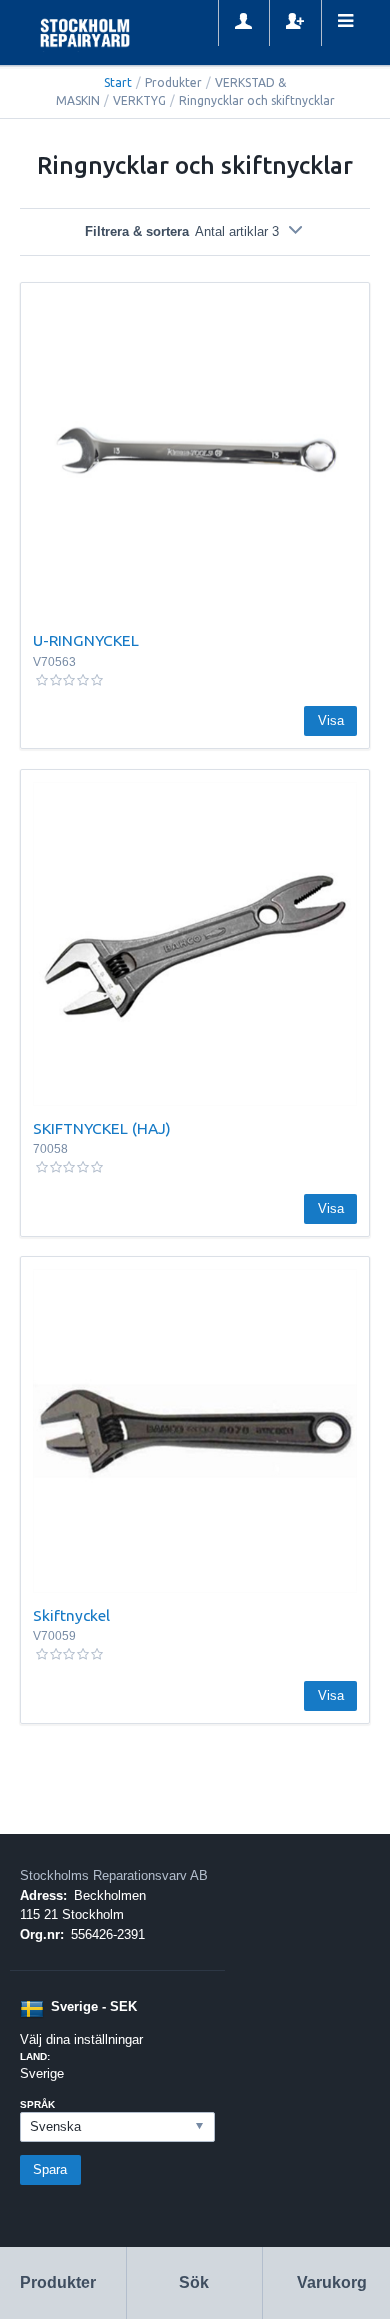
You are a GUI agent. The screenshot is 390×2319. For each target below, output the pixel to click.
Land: (35, 2056)
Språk (37, 2104)
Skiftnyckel (71, 1615)
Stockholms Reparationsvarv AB (114, 1875)
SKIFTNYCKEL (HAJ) (102, 1128)
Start (118, 82)
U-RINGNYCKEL (86, 640)
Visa (331, 720)
